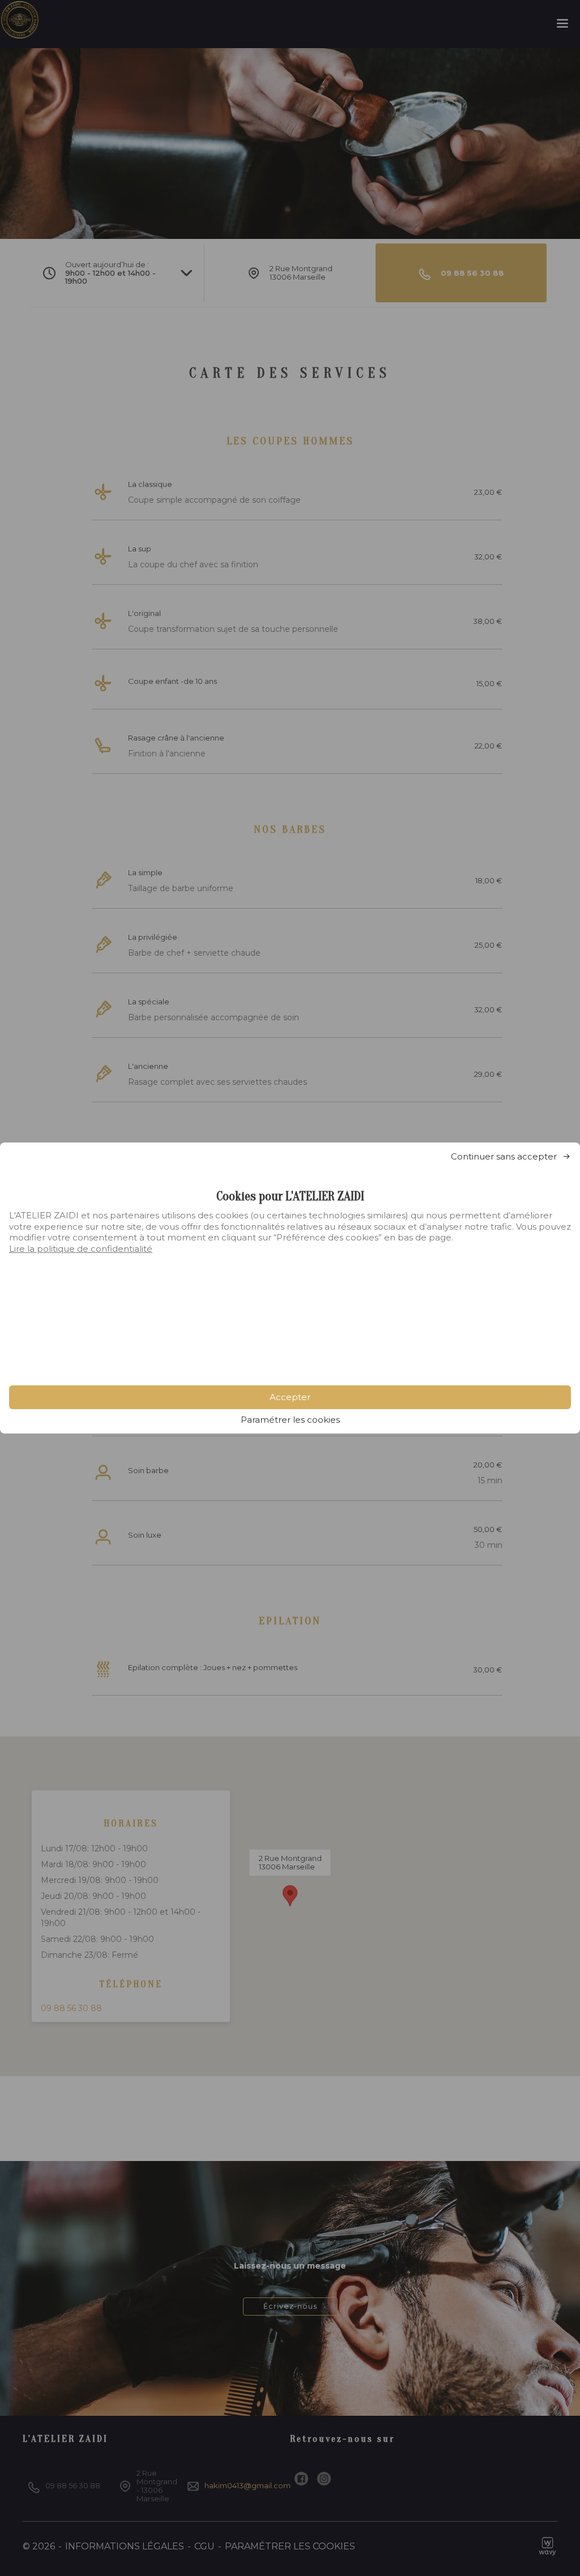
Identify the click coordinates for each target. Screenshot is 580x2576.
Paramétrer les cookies (290, 1420)
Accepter (290, 1397)
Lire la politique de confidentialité (81, 1249)
